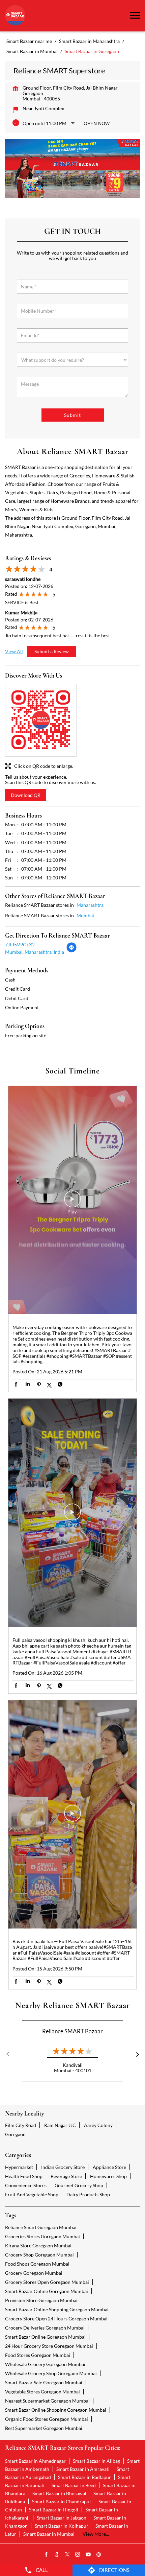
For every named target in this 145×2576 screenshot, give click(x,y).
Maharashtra (90, 905)
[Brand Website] (99, 2555)
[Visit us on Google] (57, 2555)
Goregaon (15, 2134)
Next (135, 2054)
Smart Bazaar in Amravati (83, 2469)
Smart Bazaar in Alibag (96, 2461)
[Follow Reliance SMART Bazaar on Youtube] (88, 2555)
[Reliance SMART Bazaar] (15, 16)
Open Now (97, 123)
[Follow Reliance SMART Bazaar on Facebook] (47, 2555)
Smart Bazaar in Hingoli (54, 2510)
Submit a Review (52, 651)
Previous (10, 2054)
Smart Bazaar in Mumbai (49, 2534)
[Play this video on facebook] (72, 1202)
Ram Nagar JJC (60, 2125)
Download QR (26, 795)
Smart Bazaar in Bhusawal (59, 2493)
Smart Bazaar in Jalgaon (62, 2518)
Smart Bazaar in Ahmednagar (35, 2461)
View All (14, 651)
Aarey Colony (98, 2125)
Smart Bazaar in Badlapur (84, 2477)
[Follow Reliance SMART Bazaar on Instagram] (78, 2555)
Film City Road (21, 2125)
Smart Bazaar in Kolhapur (62, 2526)
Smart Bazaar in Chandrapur (62, 2501)
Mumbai (85, 915)
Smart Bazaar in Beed (74, 2485)
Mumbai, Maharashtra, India (35, 952)
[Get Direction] (71, 951)
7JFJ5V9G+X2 (20, 944)
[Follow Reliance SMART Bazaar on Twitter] (67, 2555)
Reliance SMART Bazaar (72, 2031)
